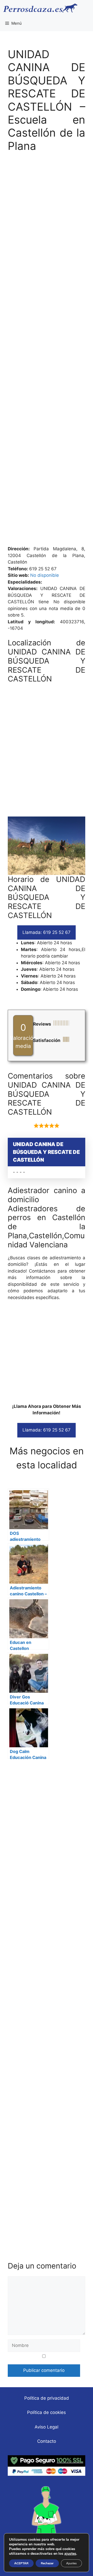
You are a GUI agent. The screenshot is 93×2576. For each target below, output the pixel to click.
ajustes (70, 2554)
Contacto (47, 2441)
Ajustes (71, 2563)
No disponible (45, 575)
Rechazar (47, 2563)
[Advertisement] (47, 352)
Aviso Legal (47, 2427)
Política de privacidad (47, 2398)
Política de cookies (47, 2412)
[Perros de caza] (40, 8)
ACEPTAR (21, 2563)
